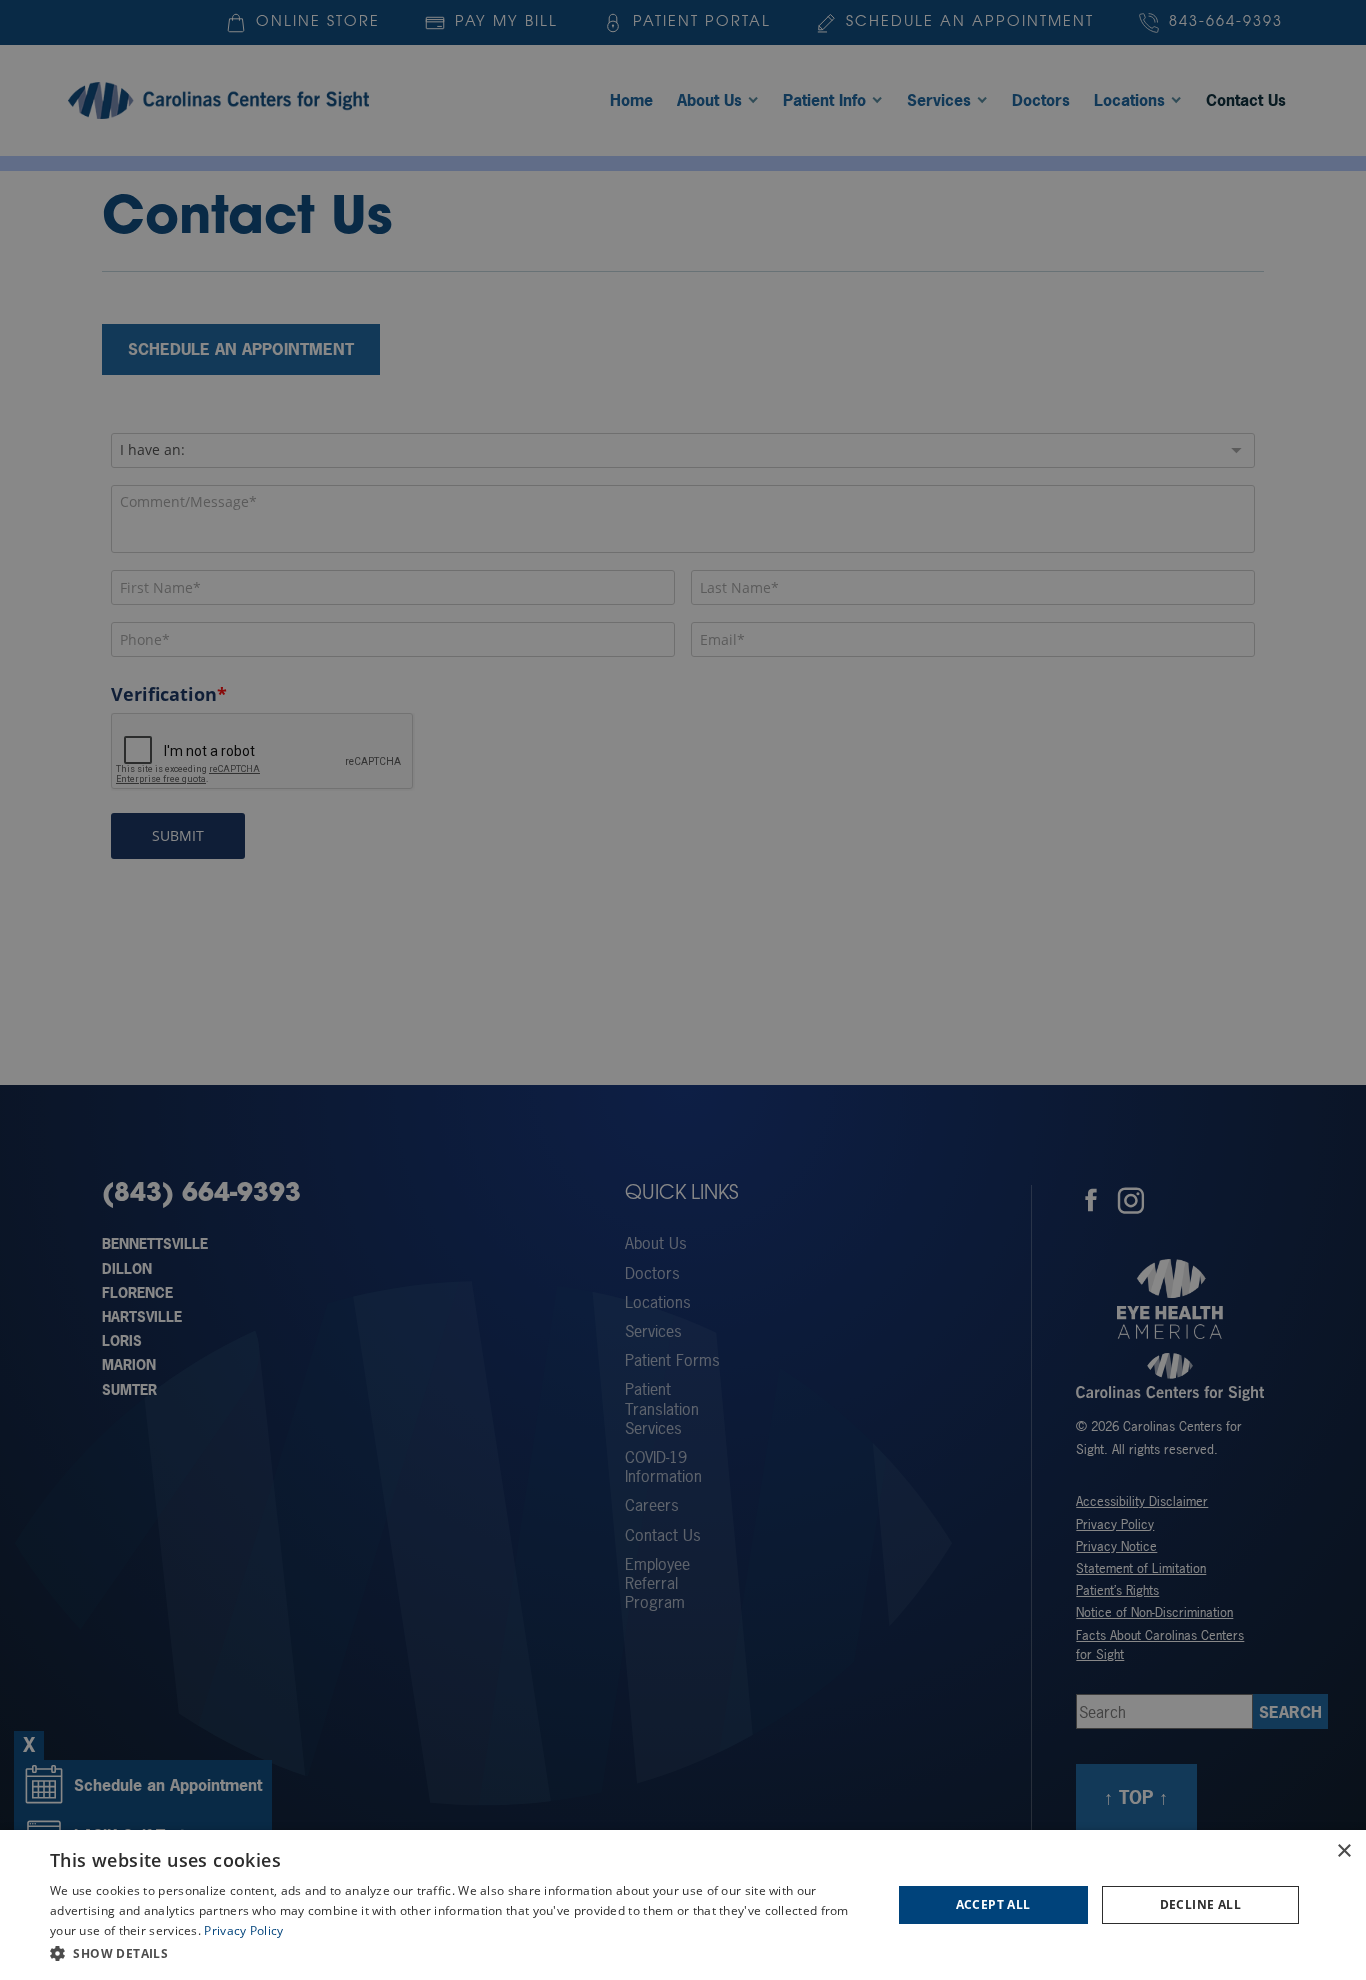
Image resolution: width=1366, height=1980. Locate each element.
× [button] (1343, 1851)
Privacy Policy (243, 1930)
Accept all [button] (993, 1904)
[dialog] (683, 1905)
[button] (458, 1953)
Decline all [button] (1200, 1904)
